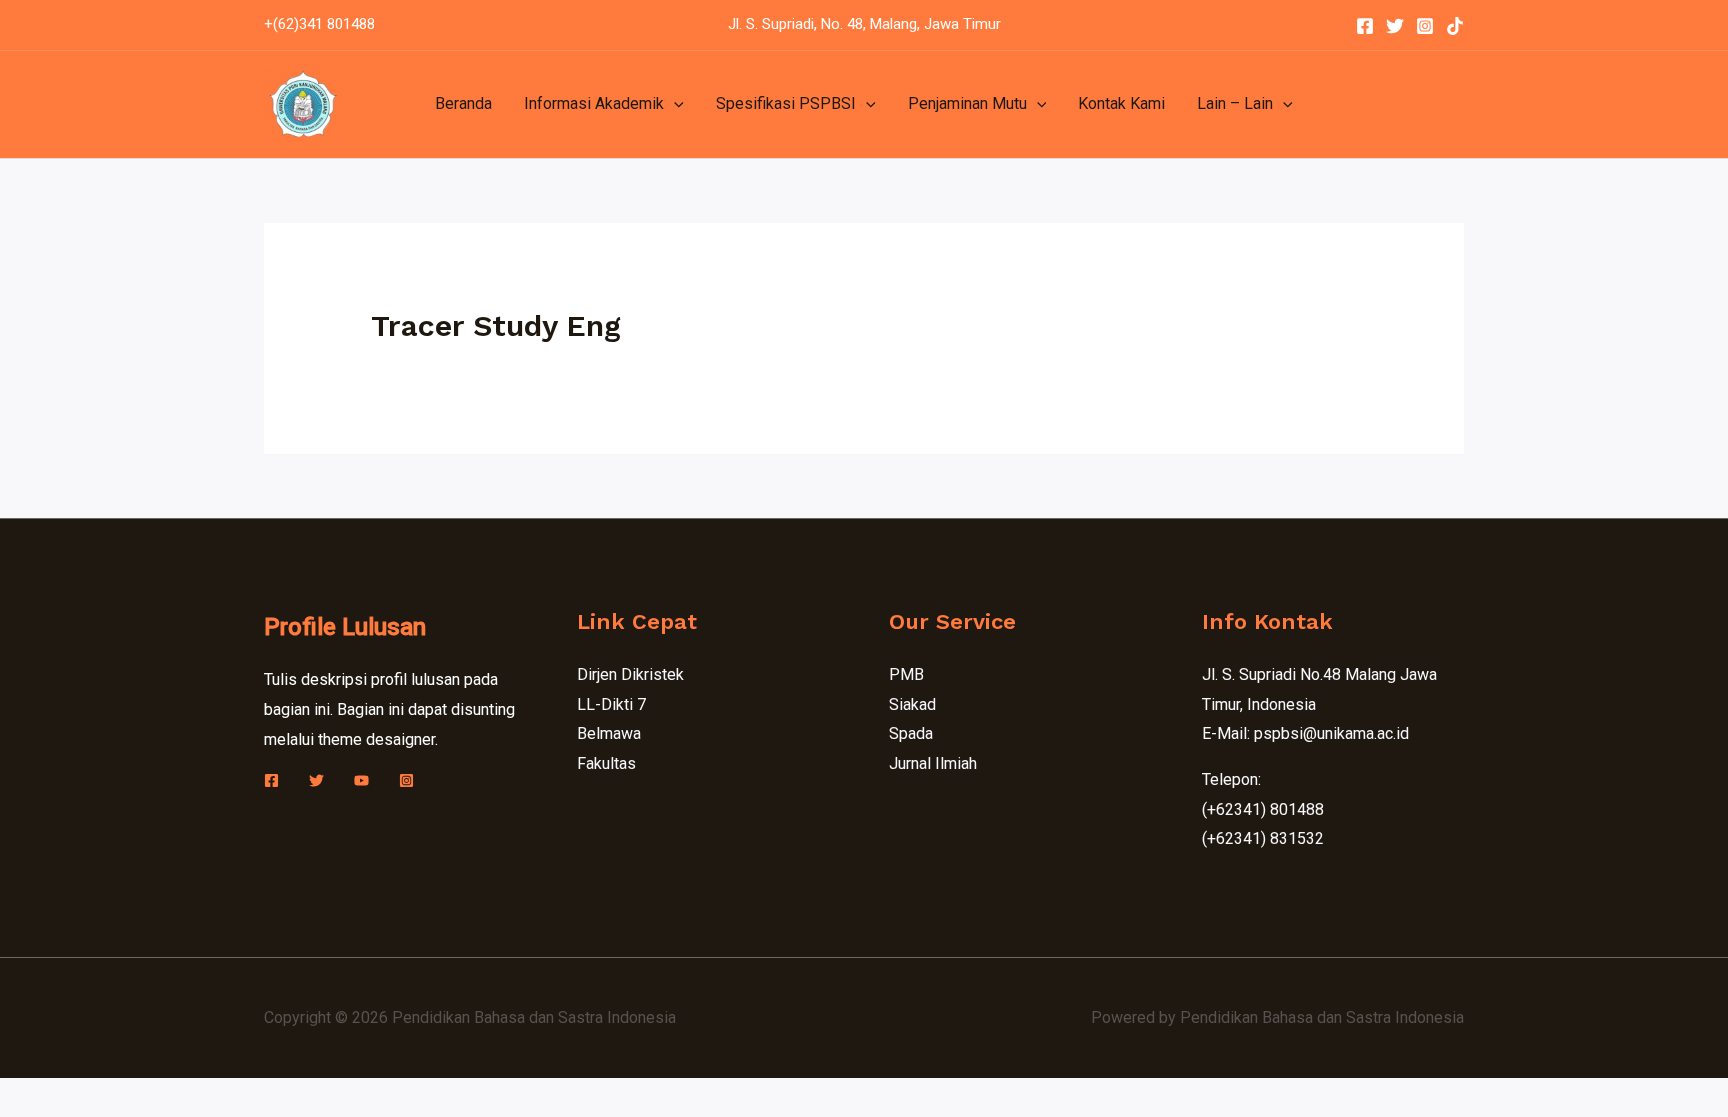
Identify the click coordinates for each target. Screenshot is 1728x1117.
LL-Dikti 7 (611, 704)
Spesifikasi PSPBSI (786, 103)
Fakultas (606, 763)
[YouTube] (361, 780)
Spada (911, 733)
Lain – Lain (1235, 103)
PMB (906, 674)
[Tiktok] (1455, 26)
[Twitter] (1395, 26)
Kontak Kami (1121, 103)
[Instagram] (1425, 26)
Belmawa (609, 733)
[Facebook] (1365, 26)
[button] (674, 104)
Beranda (463, 103)
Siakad (912, 704)
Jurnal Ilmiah (933, 763)
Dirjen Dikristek (630, 674)
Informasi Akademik (594, 103)
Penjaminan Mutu (967, 103)
